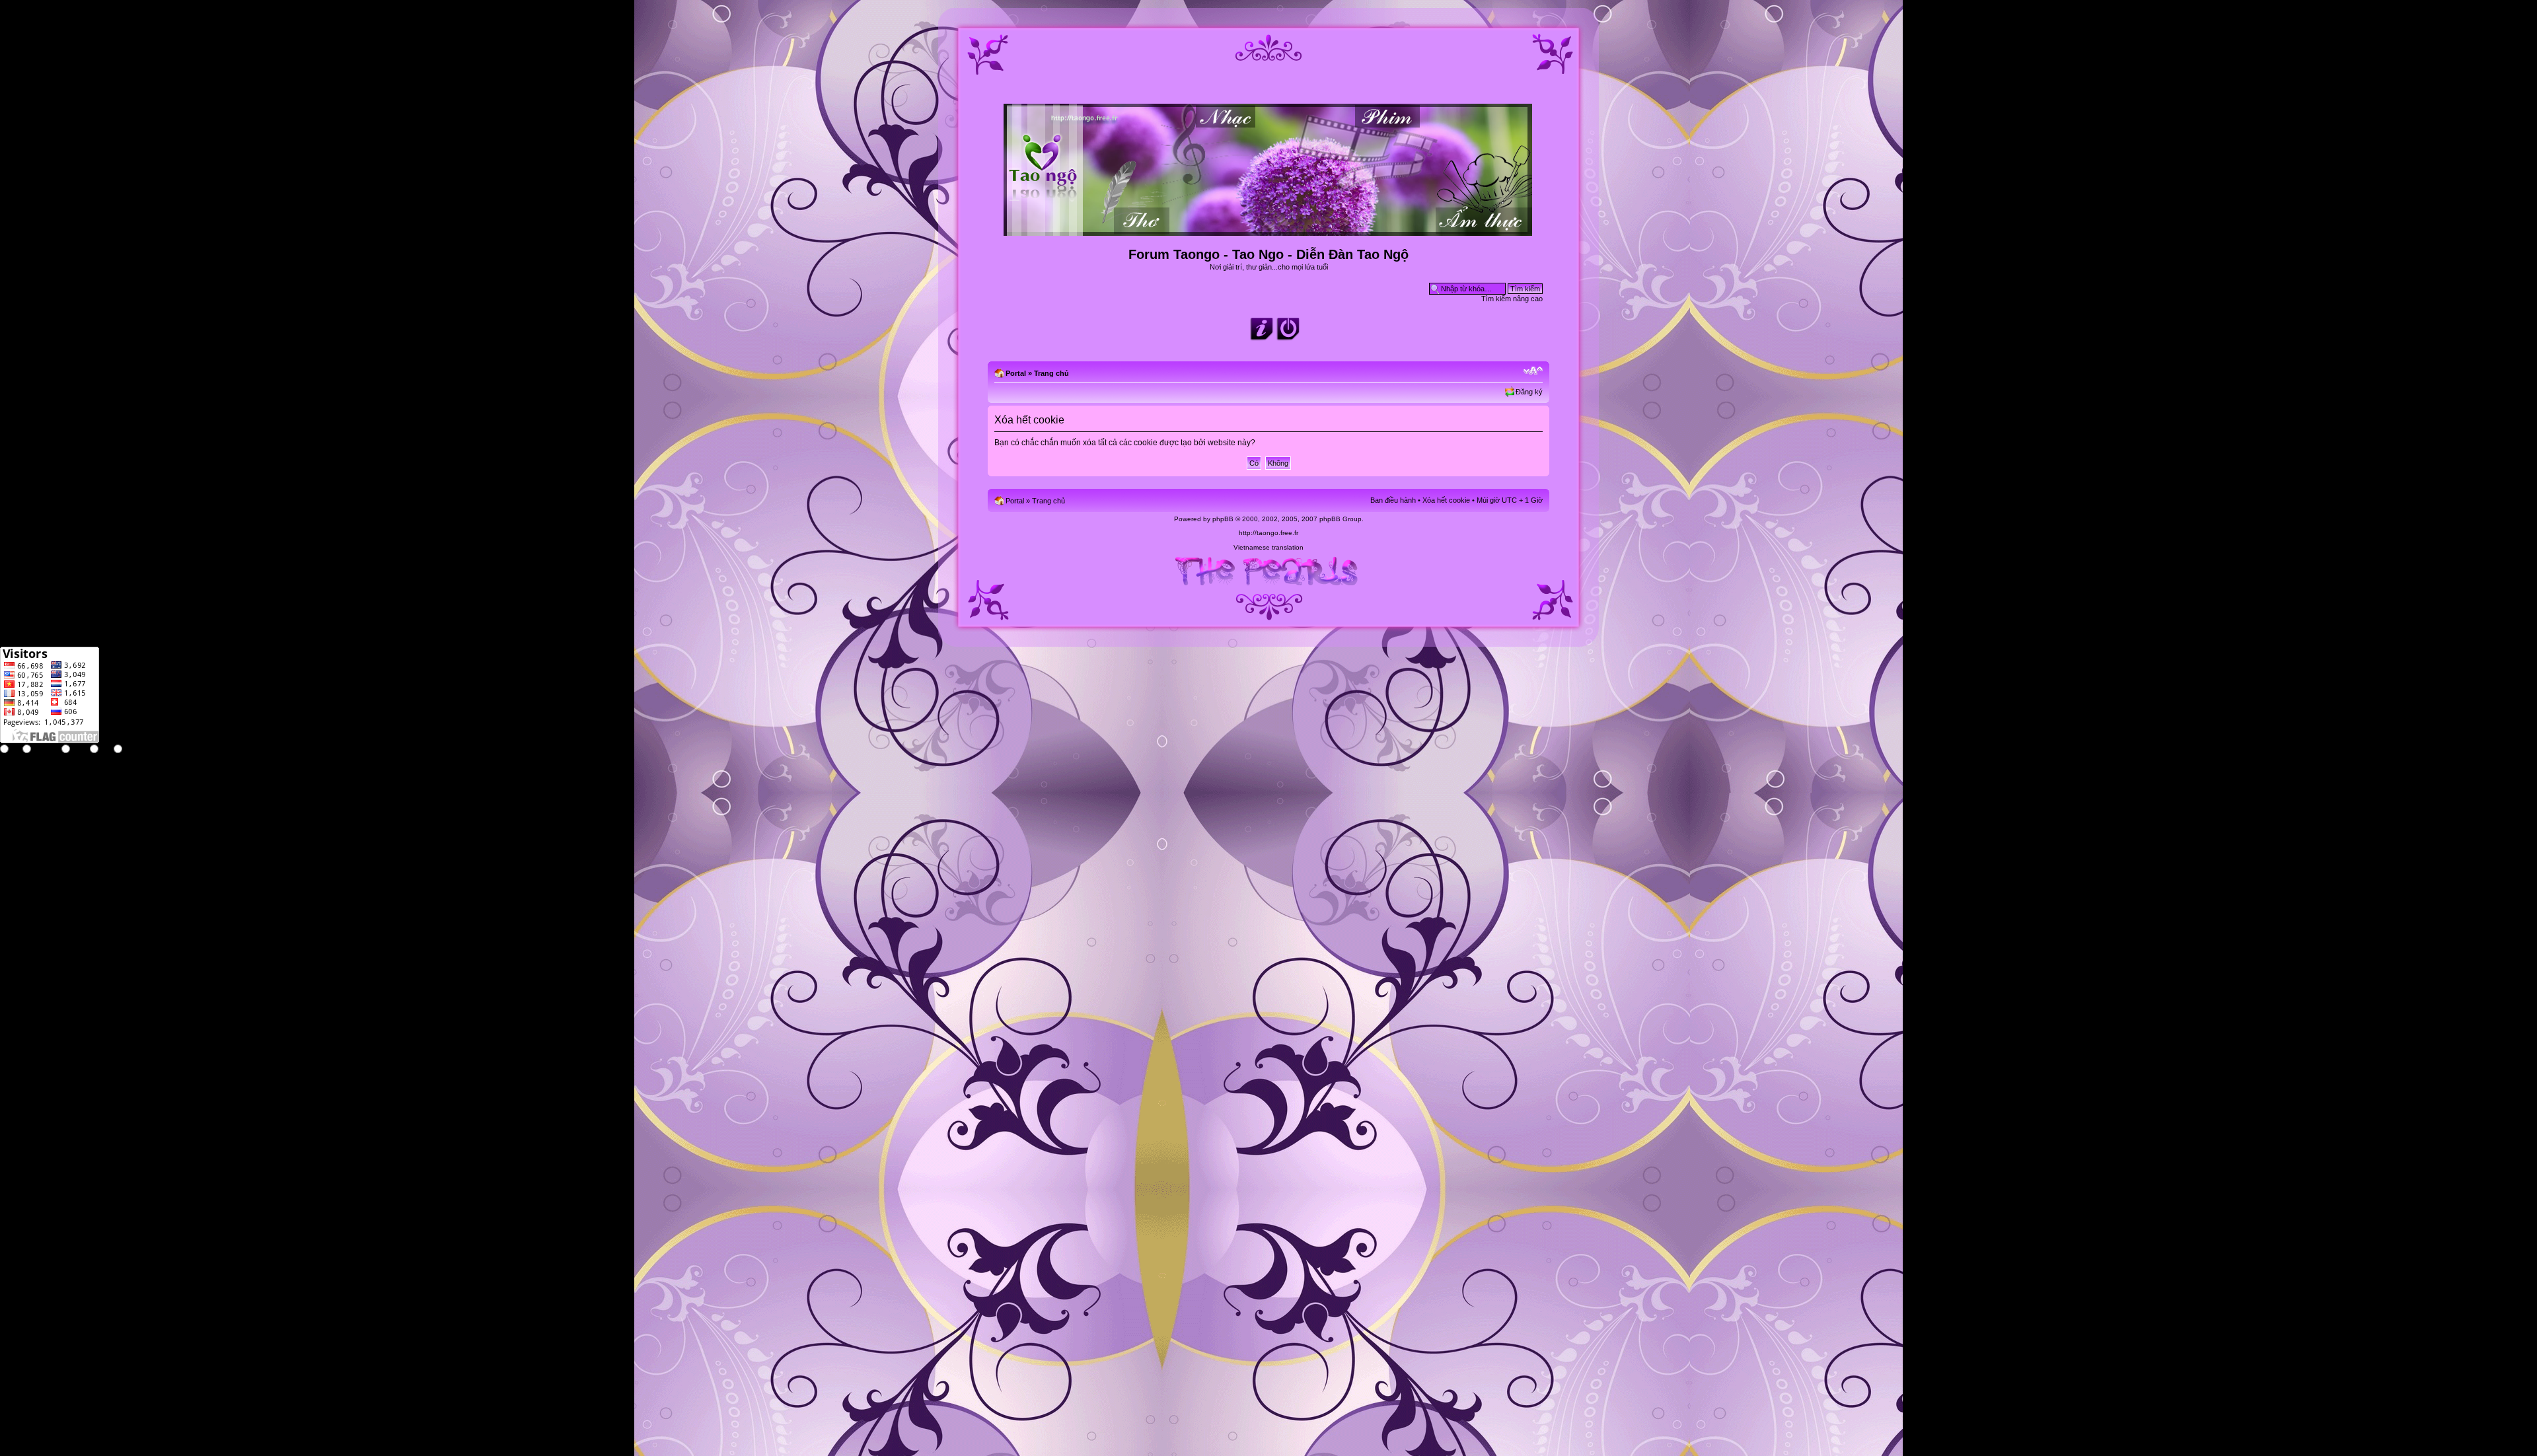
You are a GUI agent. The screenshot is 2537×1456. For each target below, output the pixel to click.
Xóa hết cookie (1446, 500)
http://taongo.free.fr (1268, 533)
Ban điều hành (1393, 500)
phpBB (1223, 519)
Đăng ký (1529, 392)
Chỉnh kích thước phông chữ (1533, 371)
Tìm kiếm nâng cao (1512, 299)
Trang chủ (1051, 373)
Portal (1016, 373)
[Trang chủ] (1269, 230)
